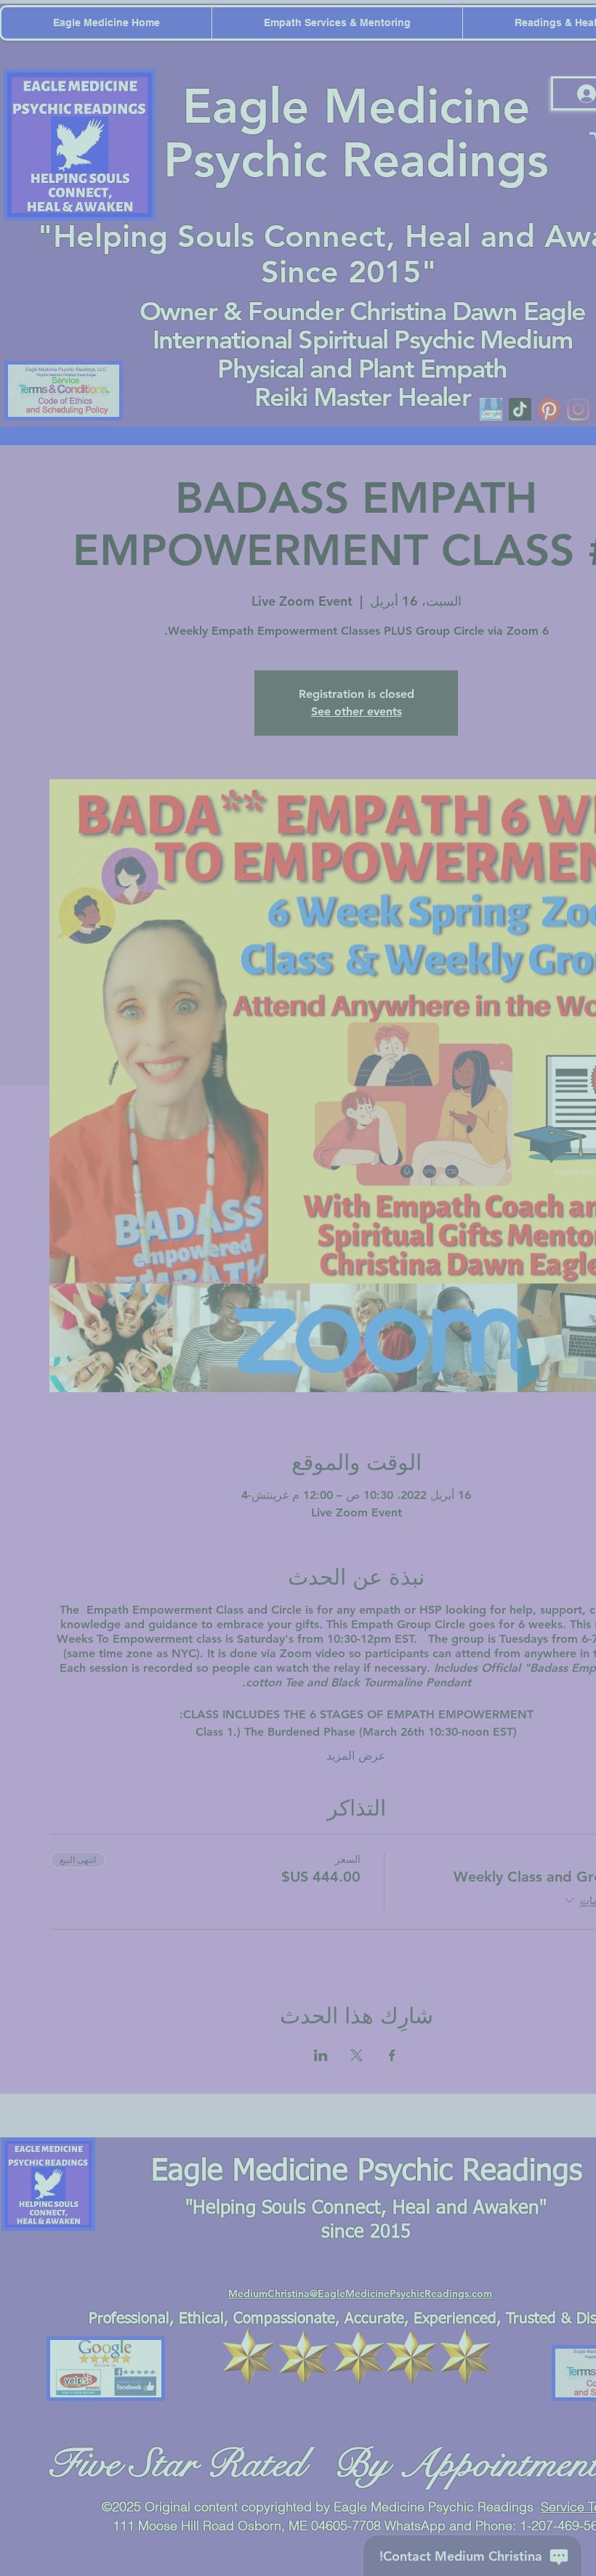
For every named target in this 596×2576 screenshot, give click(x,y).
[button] (575, 22)
